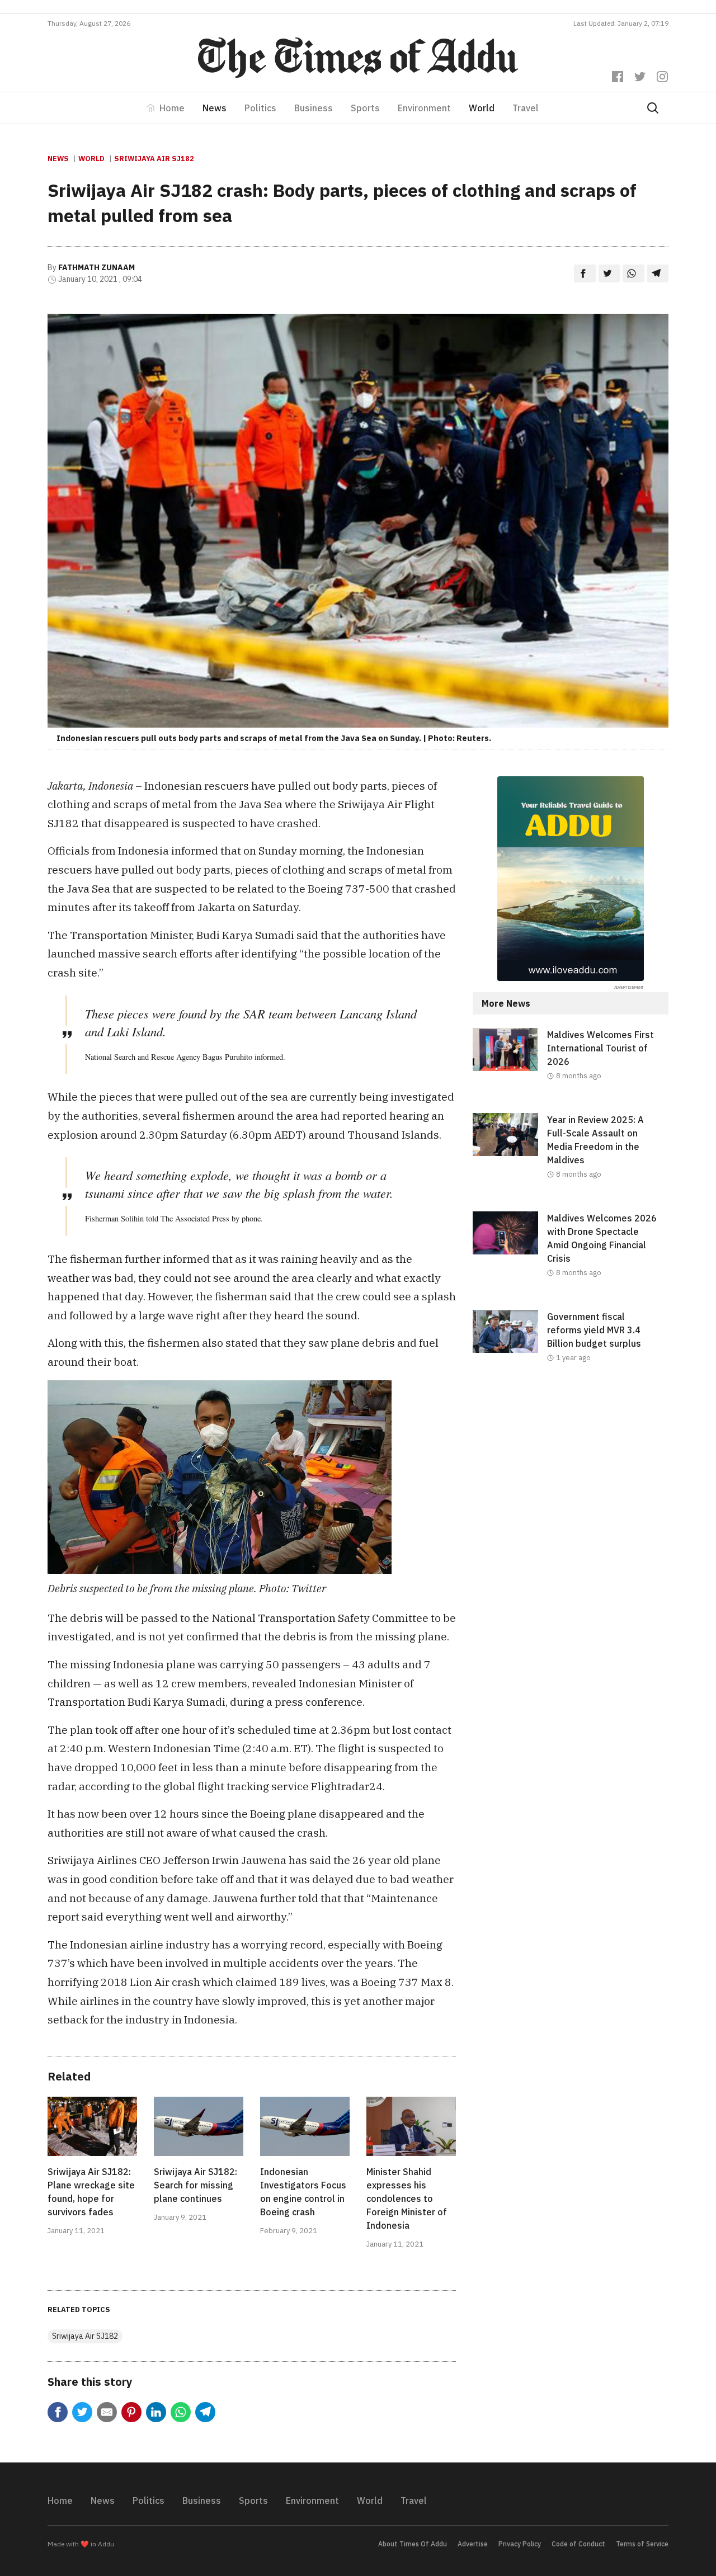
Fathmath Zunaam (96, 267)
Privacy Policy (520, 2544)
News (215, 108)
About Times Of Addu (413, 2544)
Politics (260, 108)
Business (314, 108)
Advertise (473, 2544)
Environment (424, 108)
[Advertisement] (571, 1487)
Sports (365, 108)
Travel (526, 108)
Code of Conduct (578, 2544)
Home (172, 108)
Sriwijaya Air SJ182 (154, 159)
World (482, 108)
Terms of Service (642, 2544)
